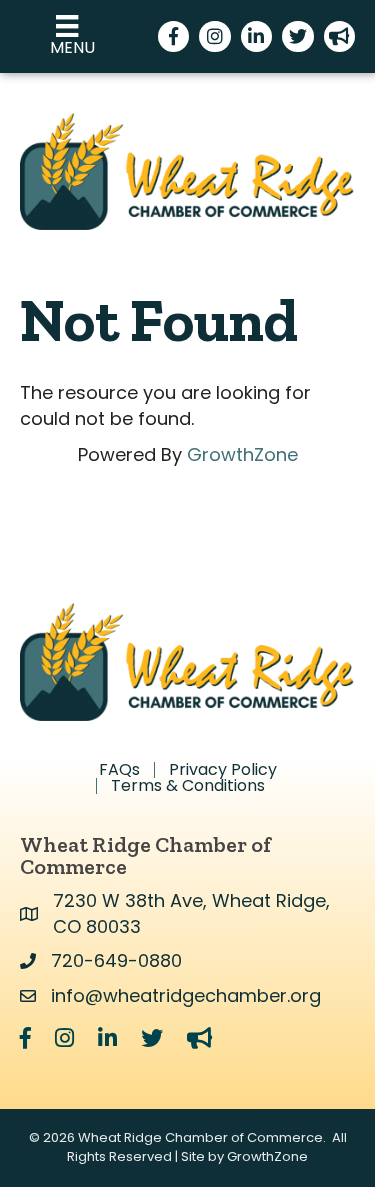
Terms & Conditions (188, 786)
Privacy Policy (223, 770)
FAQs (119, 770)
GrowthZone (242, 454)
